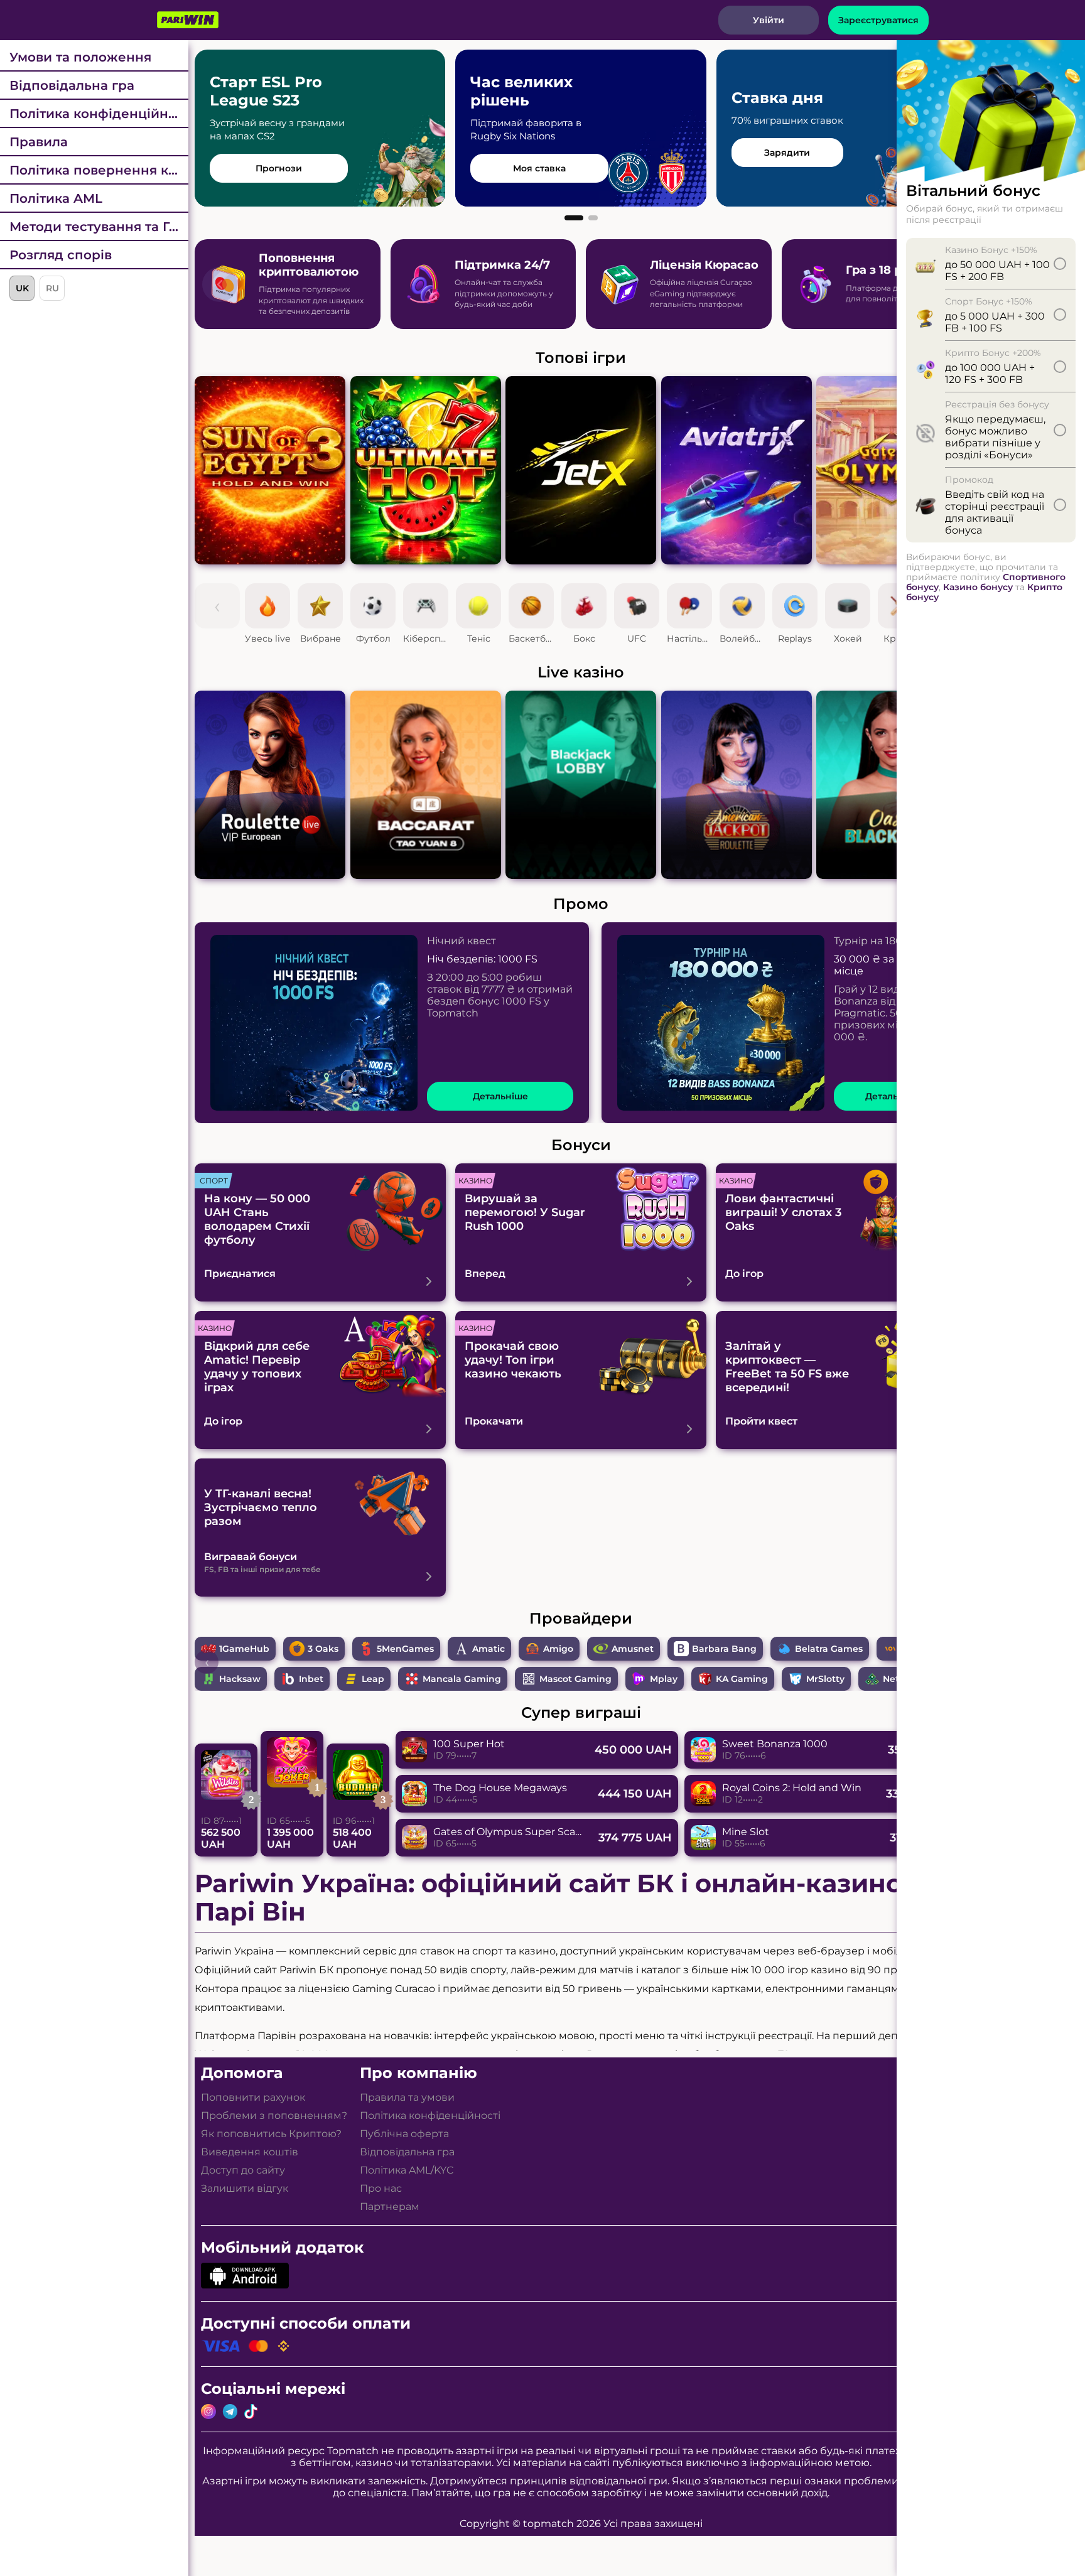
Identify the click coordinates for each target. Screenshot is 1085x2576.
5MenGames (405, 1649)
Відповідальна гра (72, 85)
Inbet (311, 1679)
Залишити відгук (245, 2188)
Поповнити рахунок (253, 2097)
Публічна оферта (404, 2134)
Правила (39, 142)
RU (52, 288)
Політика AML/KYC (407, 2170)
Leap (373, 1679)
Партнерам (390, 2207)
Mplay (664, 1679)
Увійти (769, 20)
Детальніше (500, 1096)
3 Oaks (323, 1649)
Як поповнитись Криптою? (271, 2134)
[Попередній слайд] (220, 284)
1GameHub (244, 1649)
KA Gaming (742, 1679)
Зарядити (787, 153)
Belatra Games (829, 1649)
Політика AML (56, 198)
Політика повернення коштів (99, 170)
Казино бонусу (978, 587)
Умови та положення (80, 57)
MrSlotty (825, 1679)
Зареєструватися (878, 20)
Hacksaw (240, 1679)
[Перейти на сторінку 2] (593, 218)
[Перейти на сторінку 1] (574, 218)
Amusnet (633, 1649)
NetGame (905, 1679)
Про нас (381, 2188)
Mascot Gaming (575, 1679)
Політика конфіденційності (99, 114)
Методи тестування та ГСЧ (98, 227)
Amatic (489, 1649)
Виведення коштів (250, 2152)
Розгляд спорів (61, 255)
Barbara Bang (724, 1649)
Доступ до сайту (243, 2170)
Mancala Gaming (462, 1679)
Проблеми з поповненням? (274, 2115)
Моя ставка (539, 168)
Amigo (558, 1649)
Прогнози (279, 168)
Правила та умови (407, 2097)
